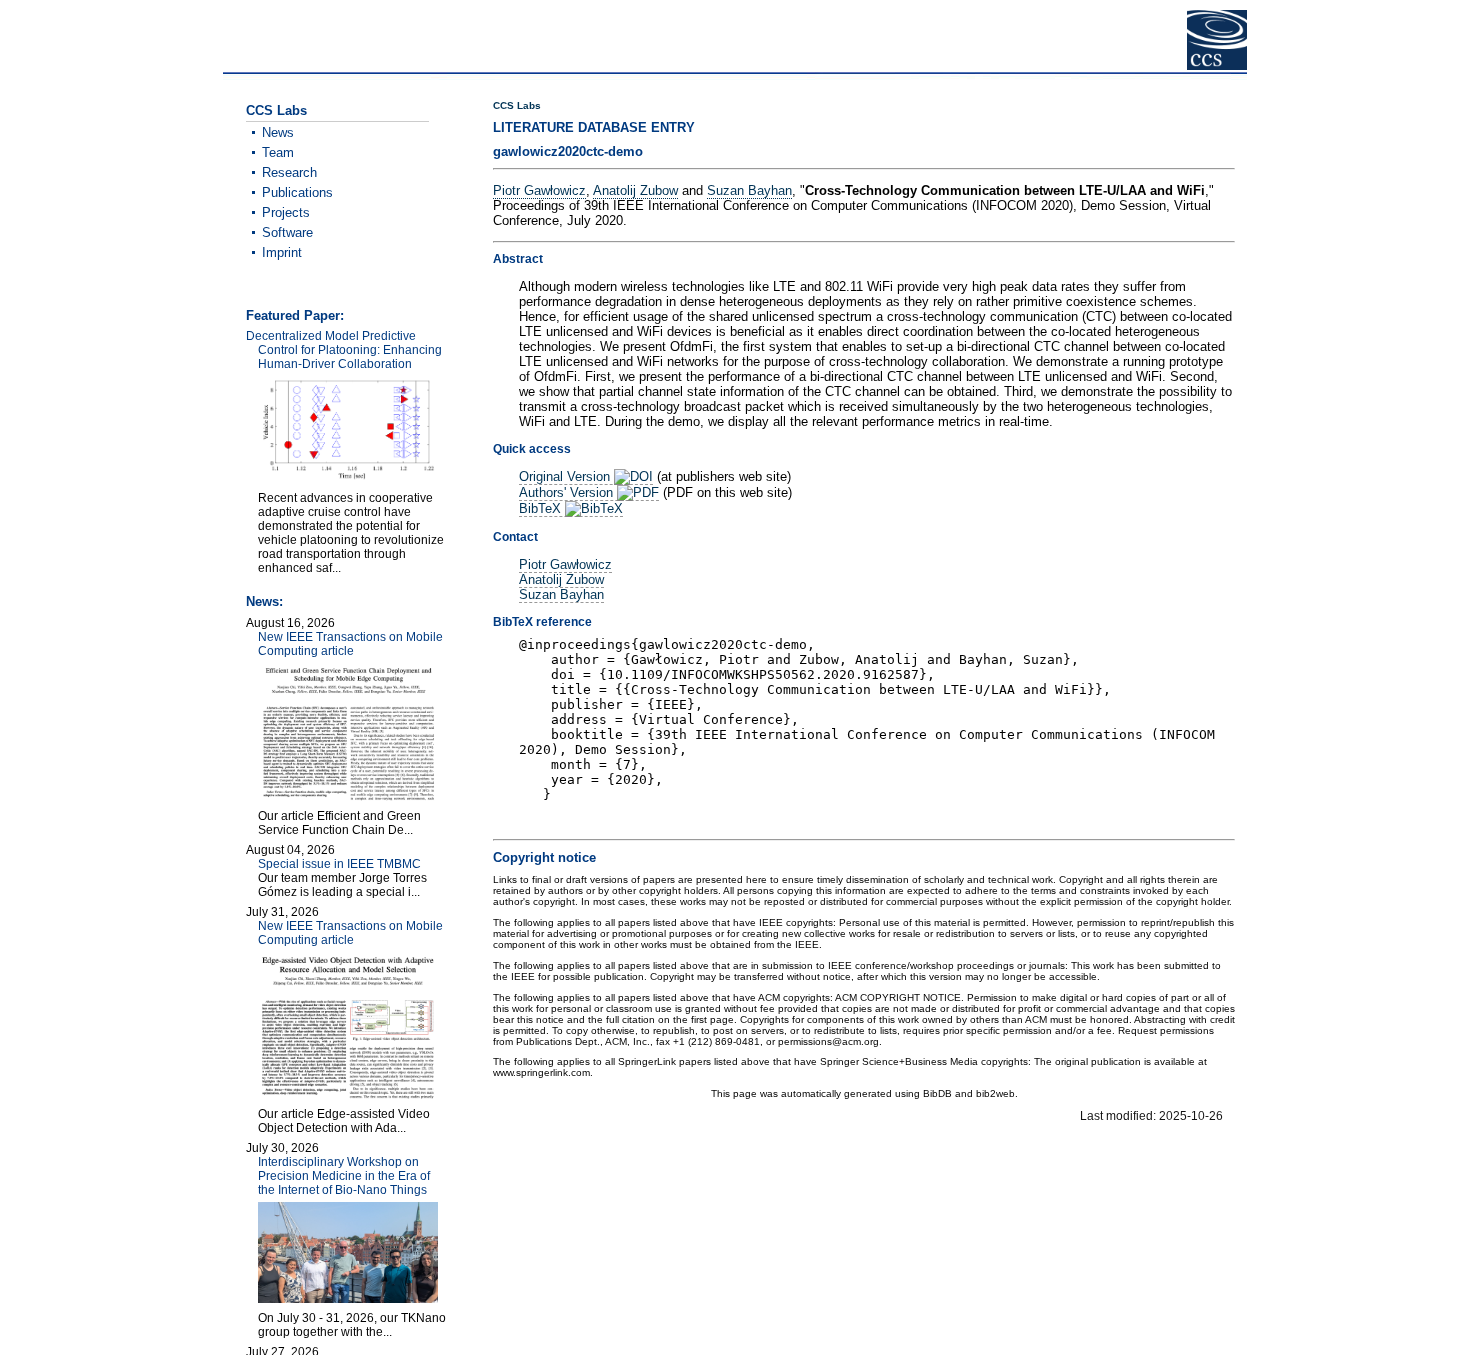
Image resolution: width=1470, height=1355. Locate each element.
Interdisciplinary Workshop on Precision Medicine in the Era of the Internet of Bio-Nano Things (344, 1176)
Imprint (282, 252)
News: (264, 601)
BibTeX (542, 508)
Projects (286, 212)
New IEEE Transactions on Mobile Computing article (350, 644)
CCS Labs (517, 105)
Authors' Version (568, 492)
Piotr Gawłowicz (539, 190)
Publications (297, 192)
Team (278, 152)
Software (287, 232)
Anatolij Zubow (635, 190)
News (278, 132)
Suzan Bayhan (749, 190)
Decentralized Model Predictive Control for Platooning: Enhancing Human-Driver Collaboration (344, 350)
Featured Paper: (295, 315)
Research (289, 172)
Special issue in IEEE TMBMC (339, 864)
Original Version (566, 476)
